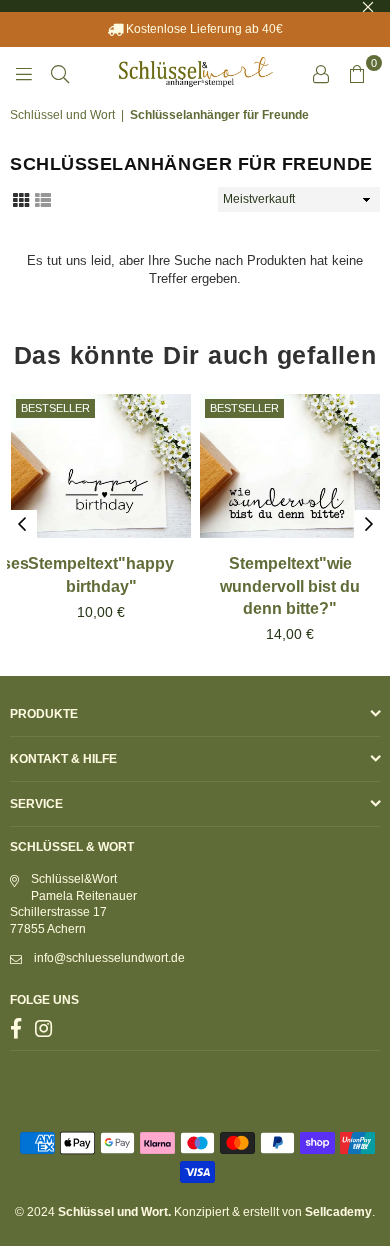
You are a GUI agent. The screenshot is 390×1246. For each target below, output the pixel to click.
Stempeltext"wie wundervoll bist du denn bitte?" (290, 586)
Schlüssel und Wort (62, 115)
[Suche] (60, 73)
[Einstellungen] (321, 73)
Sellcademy (338, 1212)
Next (369, 525)
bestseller (55, 408)
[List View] (43, 198)
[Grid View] (21, 198)
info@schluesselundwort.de (109, 958)
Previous (22, 525)
